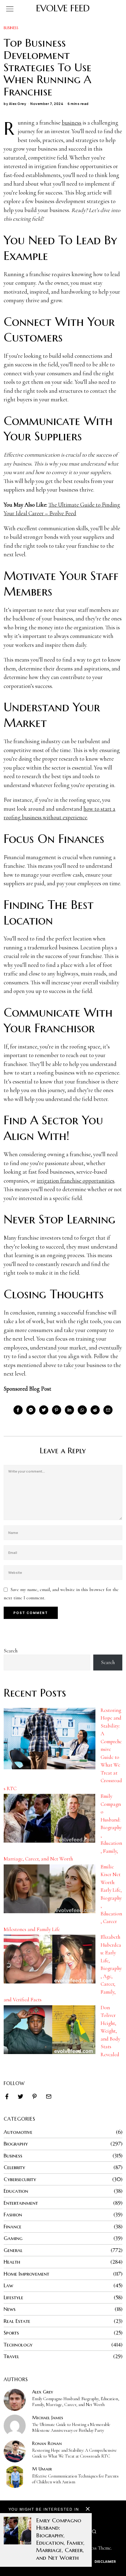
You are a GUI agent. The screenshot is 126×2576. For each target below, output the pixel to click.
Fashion (13, 2215)
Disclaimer (105, 2561)
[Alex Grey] (15, 2400)
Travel (11, 2356)
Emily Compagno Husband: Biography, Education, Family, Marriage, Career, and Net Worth (76, 2402)
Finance (13, 2226)
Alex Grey (18, 104)
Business (11, 28)
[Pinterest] (57, 1410)
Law (8, 2285)
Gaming (13, 2238)
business (72, 123)
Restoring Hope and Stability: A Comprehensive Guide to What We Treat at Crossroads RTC (74, 2453)
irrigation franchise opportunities (76, 1181)
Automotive (18, 2132)
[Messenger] (31, 1410)
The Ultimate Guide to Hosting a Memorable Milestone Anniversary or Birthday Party (71, 2427)
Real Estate (17, 2321)
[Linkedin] (69, 1410)
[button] (94, 2532)
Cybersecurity (20, 2179)
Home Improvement (26, 2274)
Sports (11, 2333)
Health (12, 2262)
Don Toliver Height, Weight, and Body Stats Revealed (110, 2031)
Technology (18, 2345)
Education (16, 2191)
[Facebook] (18, 1410)
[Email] (108, 1410)
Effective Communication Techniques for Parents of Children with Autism (75, 2479)
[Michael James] (15, 2426)
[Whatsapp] (82, 1410)
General (13, 2250)
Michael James (48, 2418)
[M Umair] (15, 2477)
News (10, 2309)
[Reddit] (95, 1410)
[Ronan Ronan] (15, 2451)
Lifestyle (13, 2297)
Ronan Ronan (47, 2443)
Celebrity (14, 2167)
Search (11, 1651)
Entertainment (21, 2203)
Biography (16, 2144)
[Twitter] (44, 1410)
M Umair (42, 2469)
